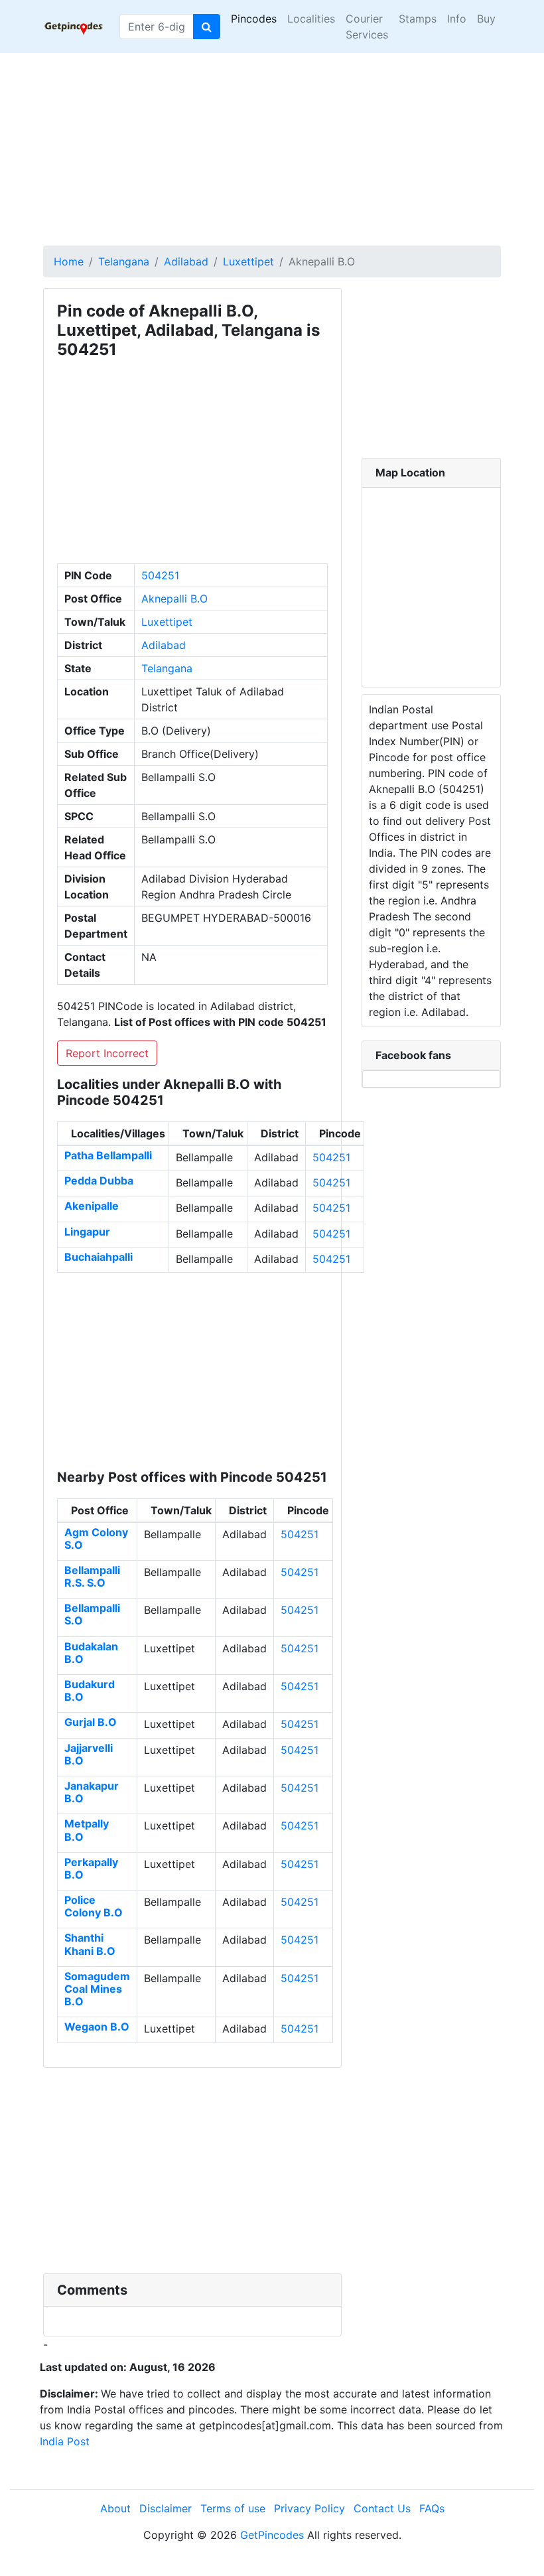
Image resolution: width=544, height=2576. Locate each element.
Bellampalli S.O (92, 1614)
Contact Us (382, 2508)
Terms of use (233, 2508)
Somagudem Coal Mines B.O (97, 1989)
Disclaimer (166, 2508)
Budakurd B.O (90, 1690)
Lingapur (87, 1232)
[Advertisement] (272, 146)
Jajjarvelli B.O (89, 1754)
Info (457, 19)
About (115, 2508)
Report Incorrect (107, 1053)
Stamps (418, 19)
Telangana (124, 261)
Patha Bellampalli (108, 1155)
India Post (65, 2441)
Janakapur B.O (92, 1792)
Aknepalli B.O (174, 599)
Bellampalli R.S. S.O (92, 1576)
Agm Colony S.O (96, 1538)
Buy (486, 19)
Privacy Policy (309, 2508)
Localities (311, 19)
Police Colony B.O (94, 1906)
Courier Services (367, 27)
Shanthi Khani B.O (90, 1944)
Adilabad (186, 261)
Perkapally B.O (91, 1868)
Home (69, 261)
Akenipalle (92, 1206)
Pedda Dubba (99, 1181)
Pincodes (254, 19)
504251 (160, 575)
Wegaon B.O (97, 2027)
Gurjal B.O (91, 1722)
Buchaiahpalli (99, 1257)
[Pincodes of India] (73, 27)
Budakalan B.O (91, 1653)
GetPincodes (272, 2535)
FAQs (432, 2508)
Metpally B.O (87, 1830)
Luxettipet (248, 261)
